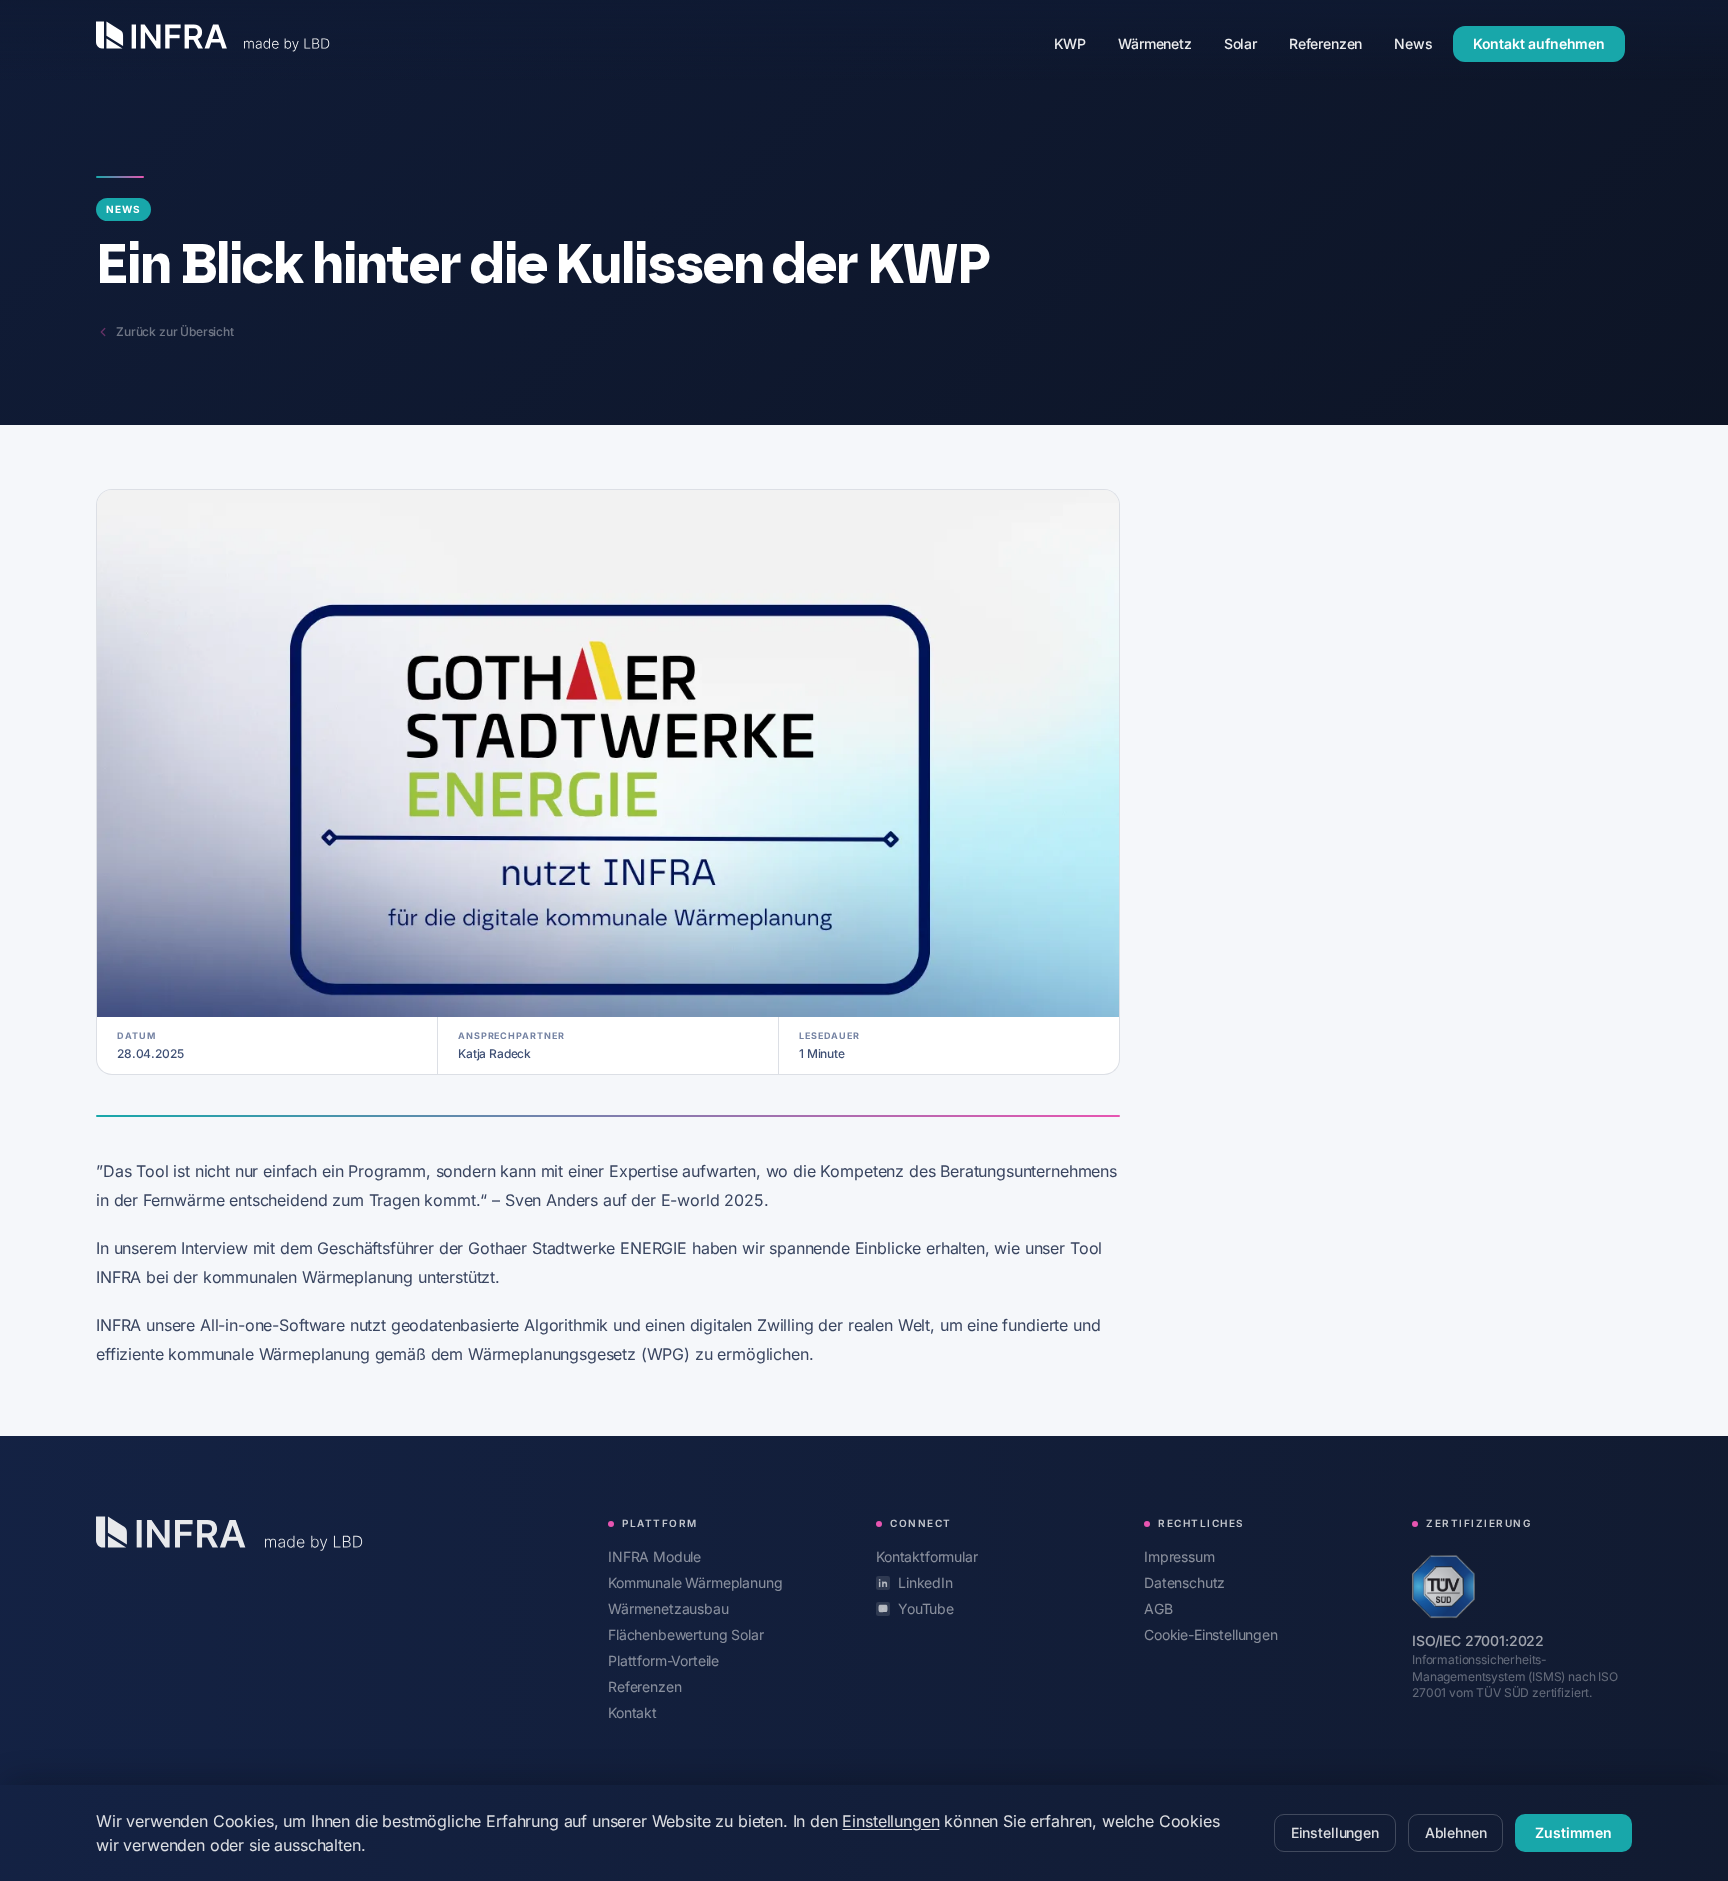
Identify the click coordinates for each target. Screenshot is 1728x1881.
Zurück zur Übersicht (175, 331)
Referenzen (1333, 43)
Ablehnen (1456, 1832)
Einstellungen (890, 1821)
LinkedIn (925, 1582)
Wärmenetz (1163, 43)
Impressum (1179, 1556)
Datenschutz (1184, 1582)
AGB (1158, 1608)
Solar (1248, 43)
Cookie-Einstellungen (1211, 1634)
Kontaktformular (927, 1556)
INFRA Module (654, 1556)
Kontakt (632, 1712)
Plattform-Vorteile (663, 1660)
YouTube (926, 1608)
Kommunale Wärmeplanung (695, 1582)
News (1421, 43)
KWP (1078, 43)
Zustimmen (1573, 1832)
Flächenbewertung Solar (685, 1634)
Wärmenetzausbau (668, 1608)
